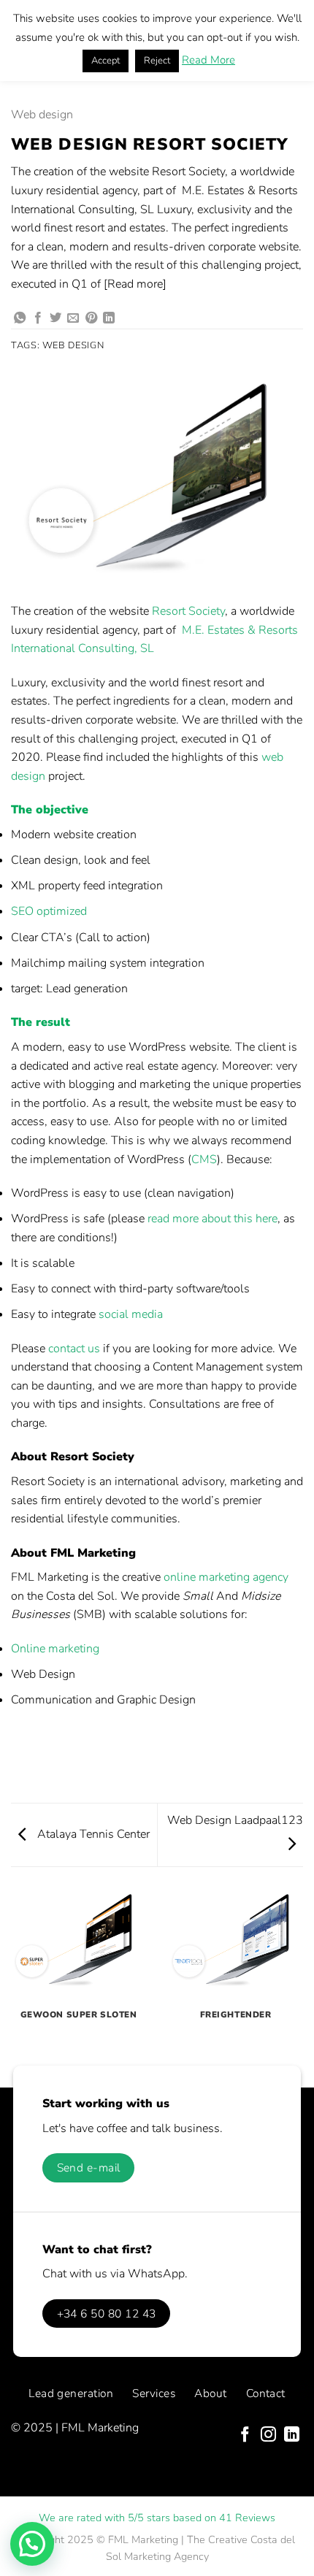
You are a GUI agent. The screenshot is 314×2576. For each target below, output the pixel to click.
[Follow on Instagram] (268, 2435)
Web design (42, 115)
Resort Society (188, 611)
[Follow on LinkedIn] (292, 2435)
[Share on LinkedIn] (109, 318)
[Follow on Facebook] (245, 2435)
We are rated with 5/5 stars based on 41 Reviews (157, 2518)
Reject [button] (157, 61)
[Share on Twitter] (55, 318)
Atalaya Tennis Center (92, 1834)
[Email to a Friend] (73, 318)
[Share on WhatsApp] (20, 318)
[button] (32, 2544)
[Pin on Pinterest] (91, 318)
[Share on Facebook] (38, 318)
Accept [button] (106, 61)
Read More (208, 60)
